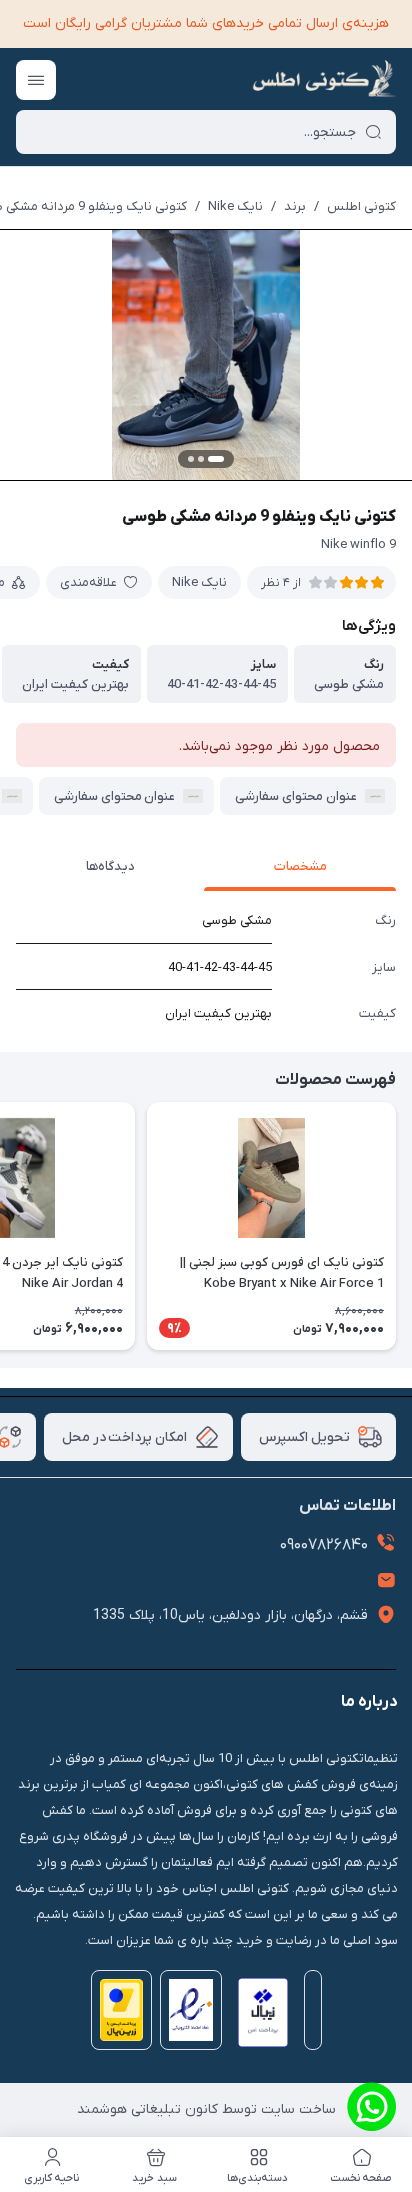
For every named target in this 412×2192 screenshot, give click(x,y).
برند (295, 206)
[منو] (36, 80)
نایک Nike (235, 206)
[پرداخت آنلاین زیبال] (258, 2016)
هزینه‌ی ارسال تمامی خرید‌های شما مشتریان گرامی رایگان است (206, 23)
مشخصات (300, 866)
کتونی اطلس (361, 206)
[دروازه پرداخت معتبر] (118, 2016)
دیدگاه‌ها (110, 866)
